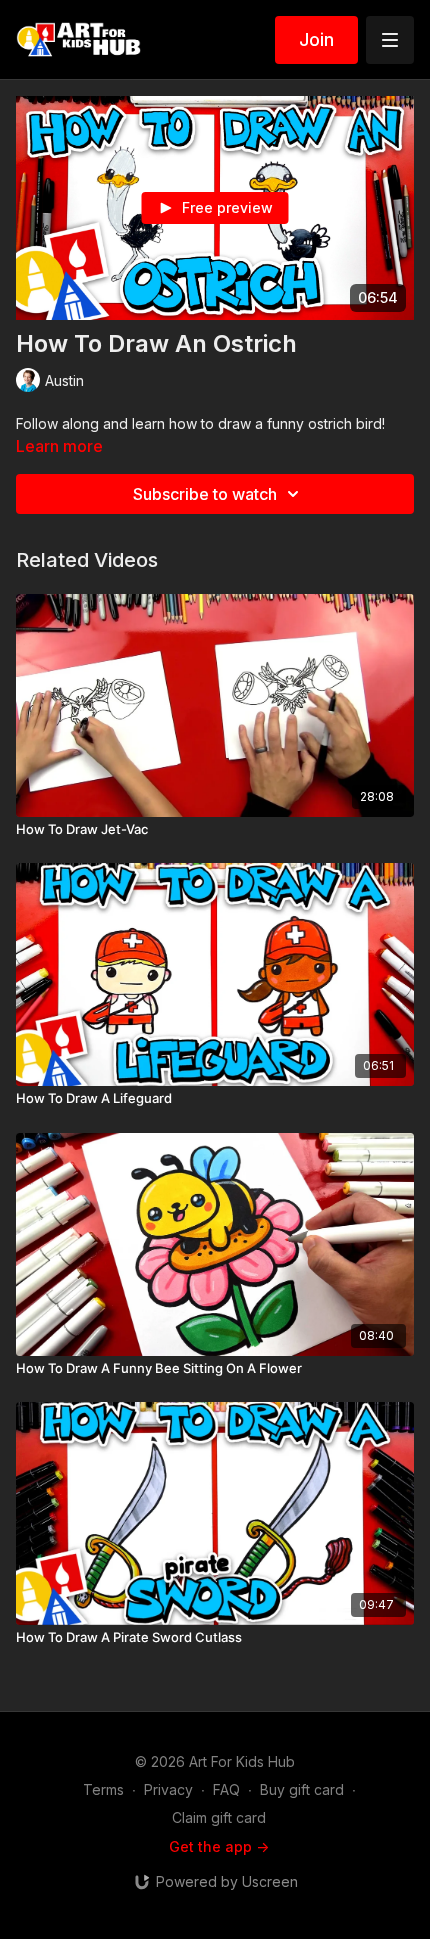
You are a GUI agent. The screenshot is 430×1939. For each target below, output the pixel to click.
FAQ (226, 1789)
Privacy (168, 1789)
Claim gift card (219, 1817)
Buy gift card (302, 1789)
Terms (103, 1789)
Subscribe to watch (205, 494)
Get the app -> (219, 1846)
